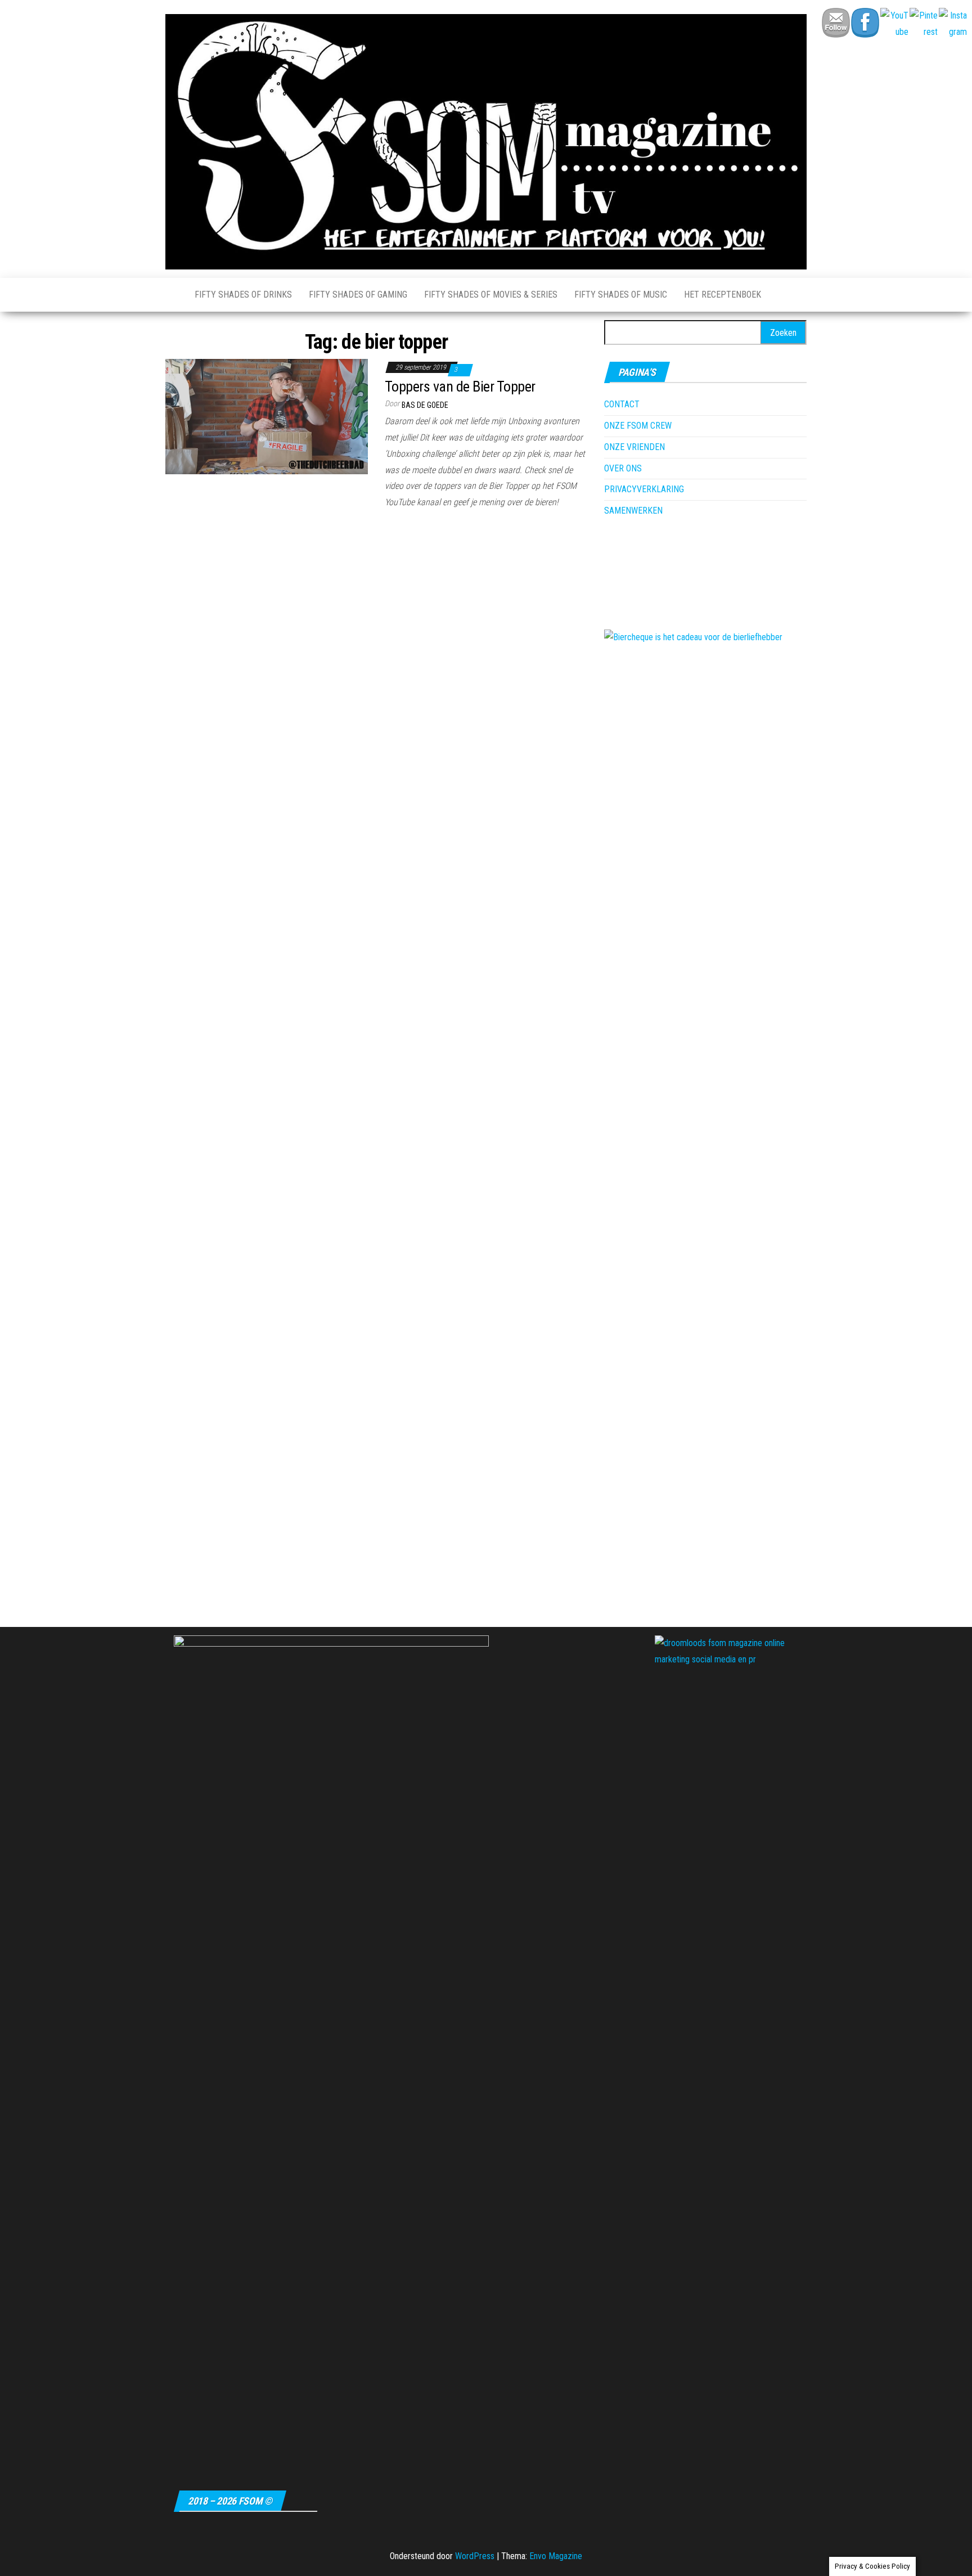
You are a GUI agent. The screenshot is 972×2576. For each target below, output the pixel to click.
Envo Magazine (556, 2556)
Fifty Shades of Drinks (243, 295)
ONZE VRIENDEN (634, 447)
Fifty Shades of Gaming (358, 295)
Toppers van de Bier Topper (460, 386)
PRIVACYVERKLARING (644, 489)
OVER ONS (623, 468)
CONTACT (622, 404)
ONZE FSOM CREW (638, 426)
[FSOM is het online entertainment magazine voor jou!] (172, 295)
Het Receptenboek (723, 295)
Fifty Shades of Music (621, 295)
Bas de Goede (425, 405)
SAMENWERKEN (633, 511)
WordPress (475, 2556)
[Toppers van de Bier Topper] (267, 416)
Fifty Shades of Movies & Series (491, 295)
